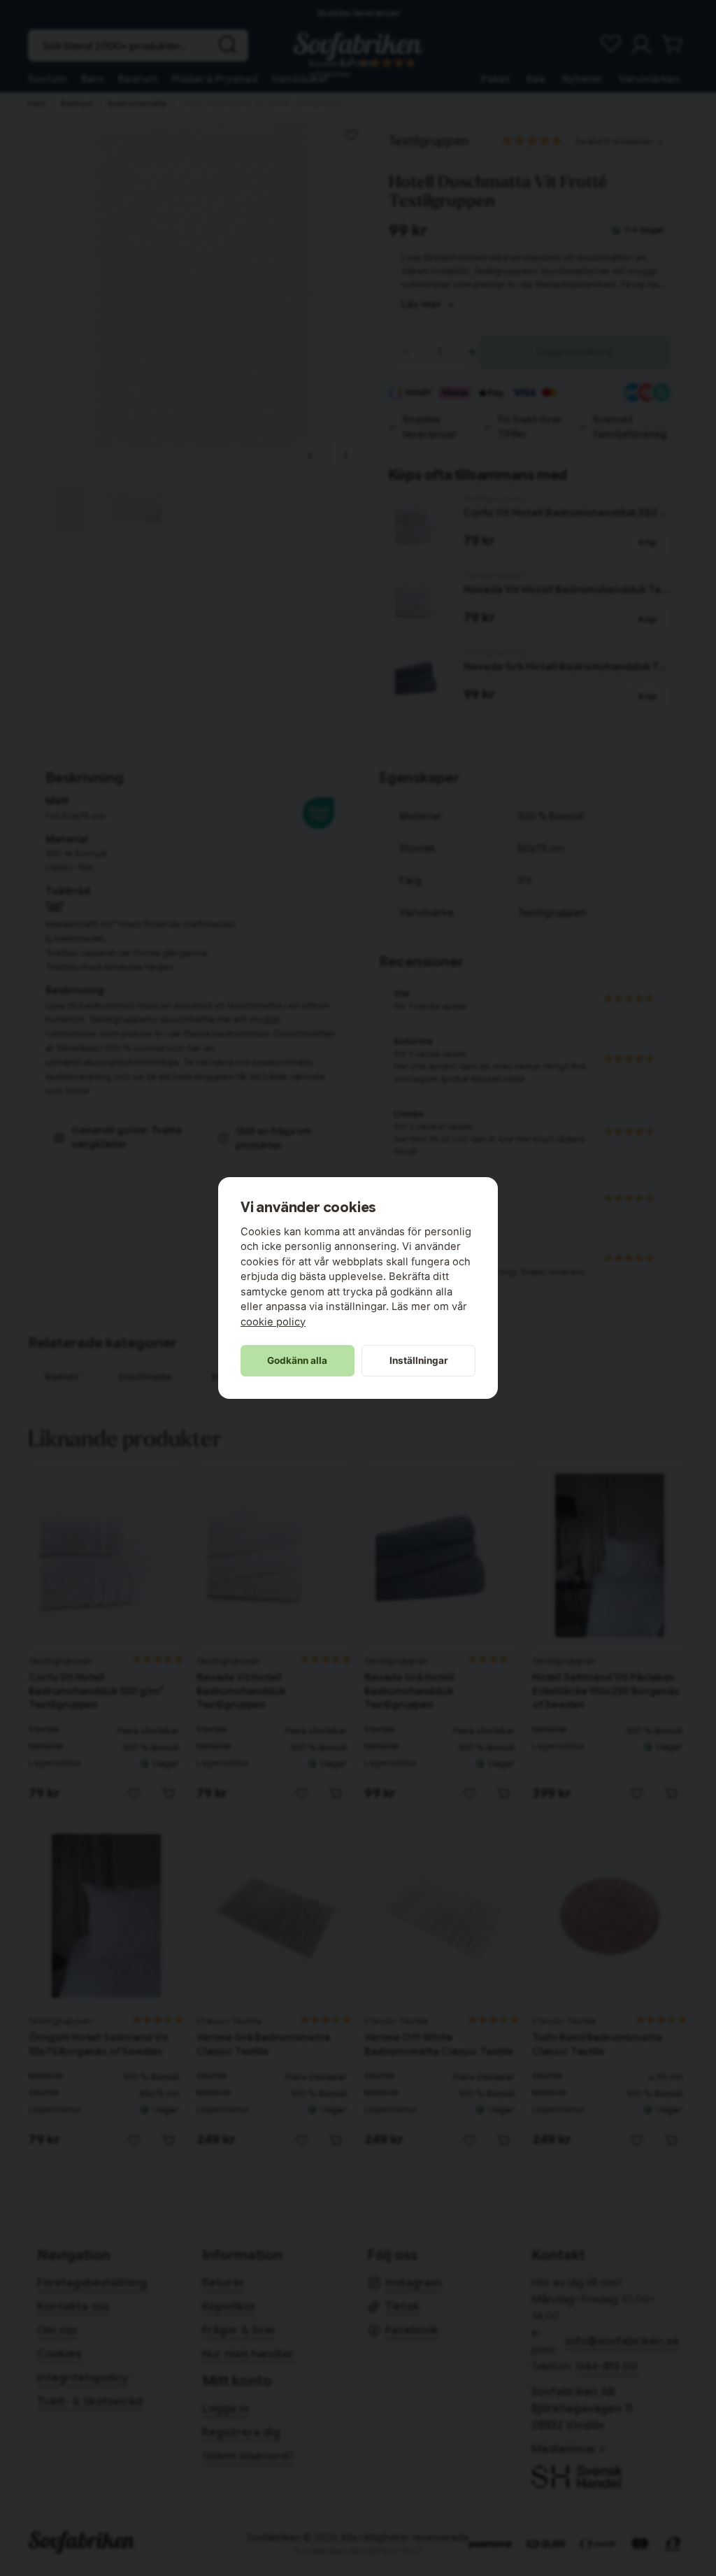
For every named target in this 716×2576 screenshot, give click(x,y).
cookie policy (273, 1322)
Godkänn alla (297, 1360)
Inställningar (419, 1360)
